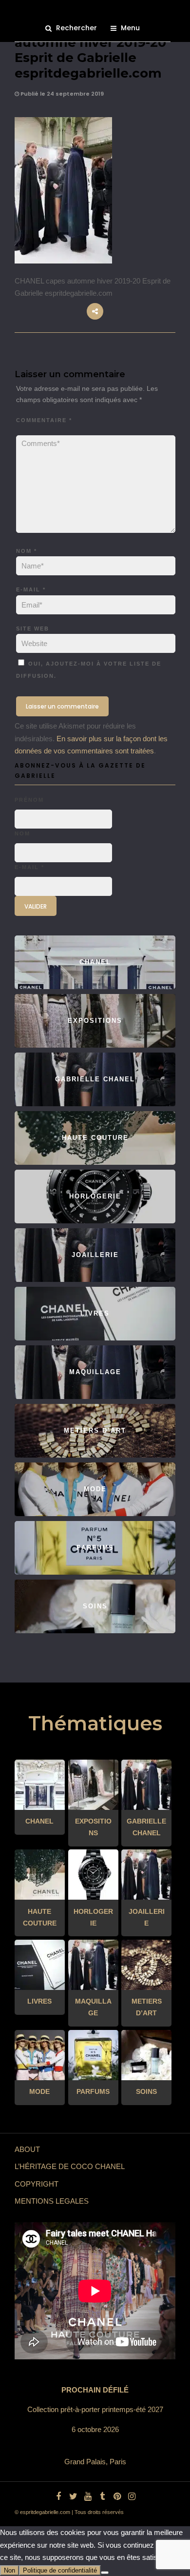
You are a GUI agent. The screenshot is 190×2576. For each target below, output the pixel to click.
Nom (27, 551)
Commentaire (44, 420)
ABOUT (27, 2149)
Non (9, 2570)
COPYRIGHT (37, 2184)
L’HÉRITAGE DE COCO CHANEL (70, 2166)
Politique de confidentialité (60, 2570)
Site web (33, 629)
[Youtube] (88, 2496)
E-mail (31, 589)
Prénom (29, 800)
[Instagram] (132, 2496)
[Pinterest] (117, 2496)
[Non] (105, 2573)
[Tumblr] (102, 2496)
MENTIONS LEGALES (52, 2201)
